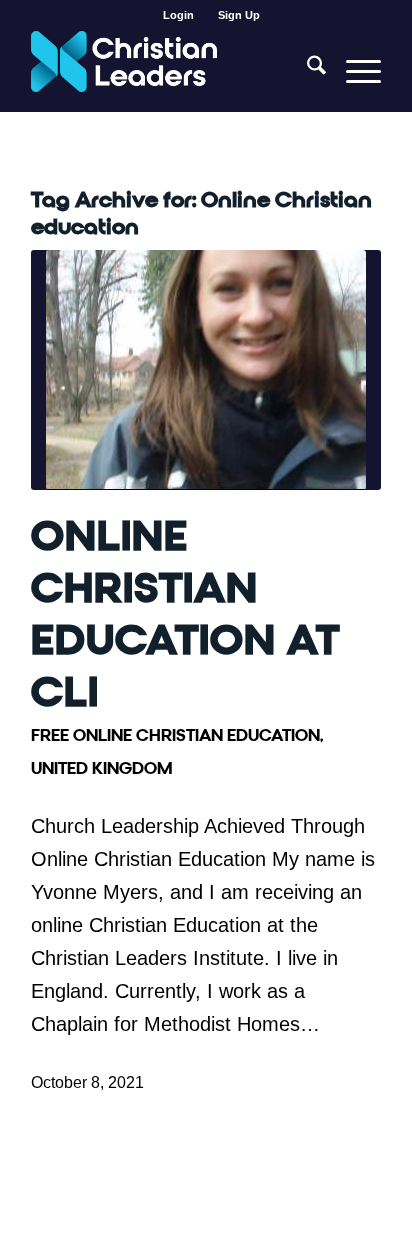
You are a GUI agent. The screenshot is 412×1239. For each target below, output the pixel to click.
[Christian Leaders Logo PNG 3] (171, 71)
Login (178, 15)
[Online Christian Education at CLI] (206, 370)
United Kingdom (102, 768)
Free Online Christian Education (175, 735)
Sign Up (239, 15)
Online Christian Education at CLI (185, 614)
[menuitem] (179, 15)
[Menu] (353, 71)
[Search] (306, 71)
